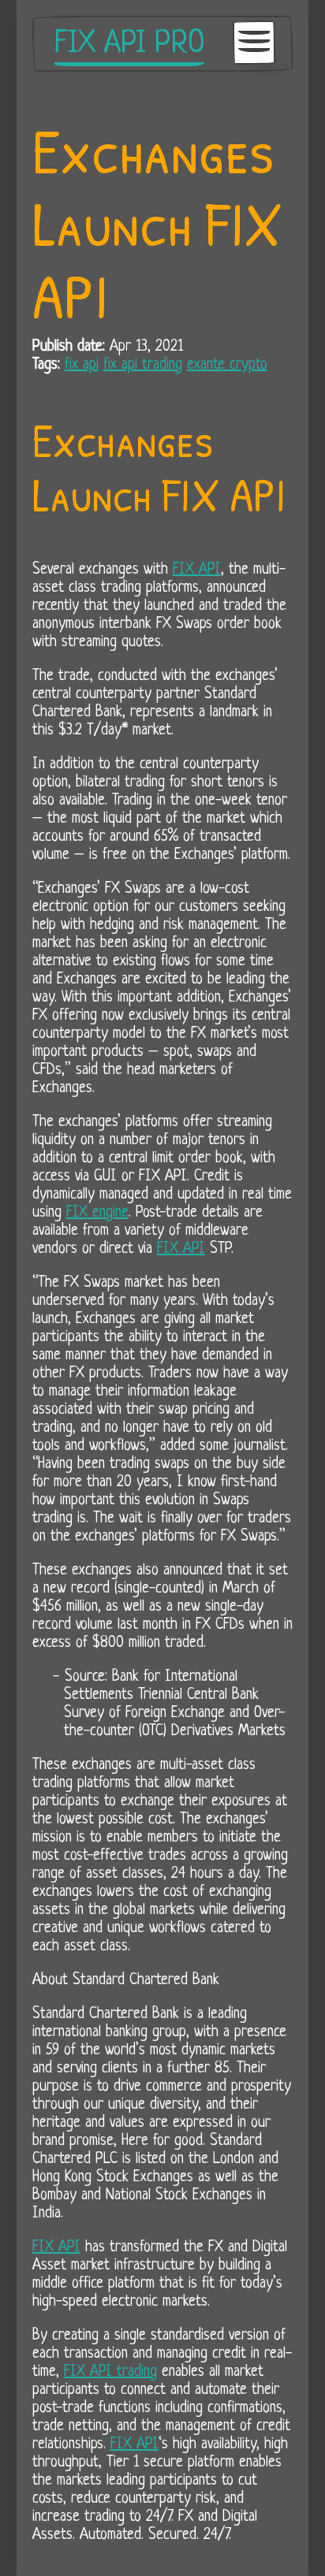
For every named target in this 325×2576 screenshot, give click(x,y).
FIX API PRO (129, 44)
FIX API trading (110, 2372)
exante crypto (227, 365)
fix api (82, 365)
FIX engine (97, 1213)
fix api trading (143, 365)
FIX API (197, 570)
